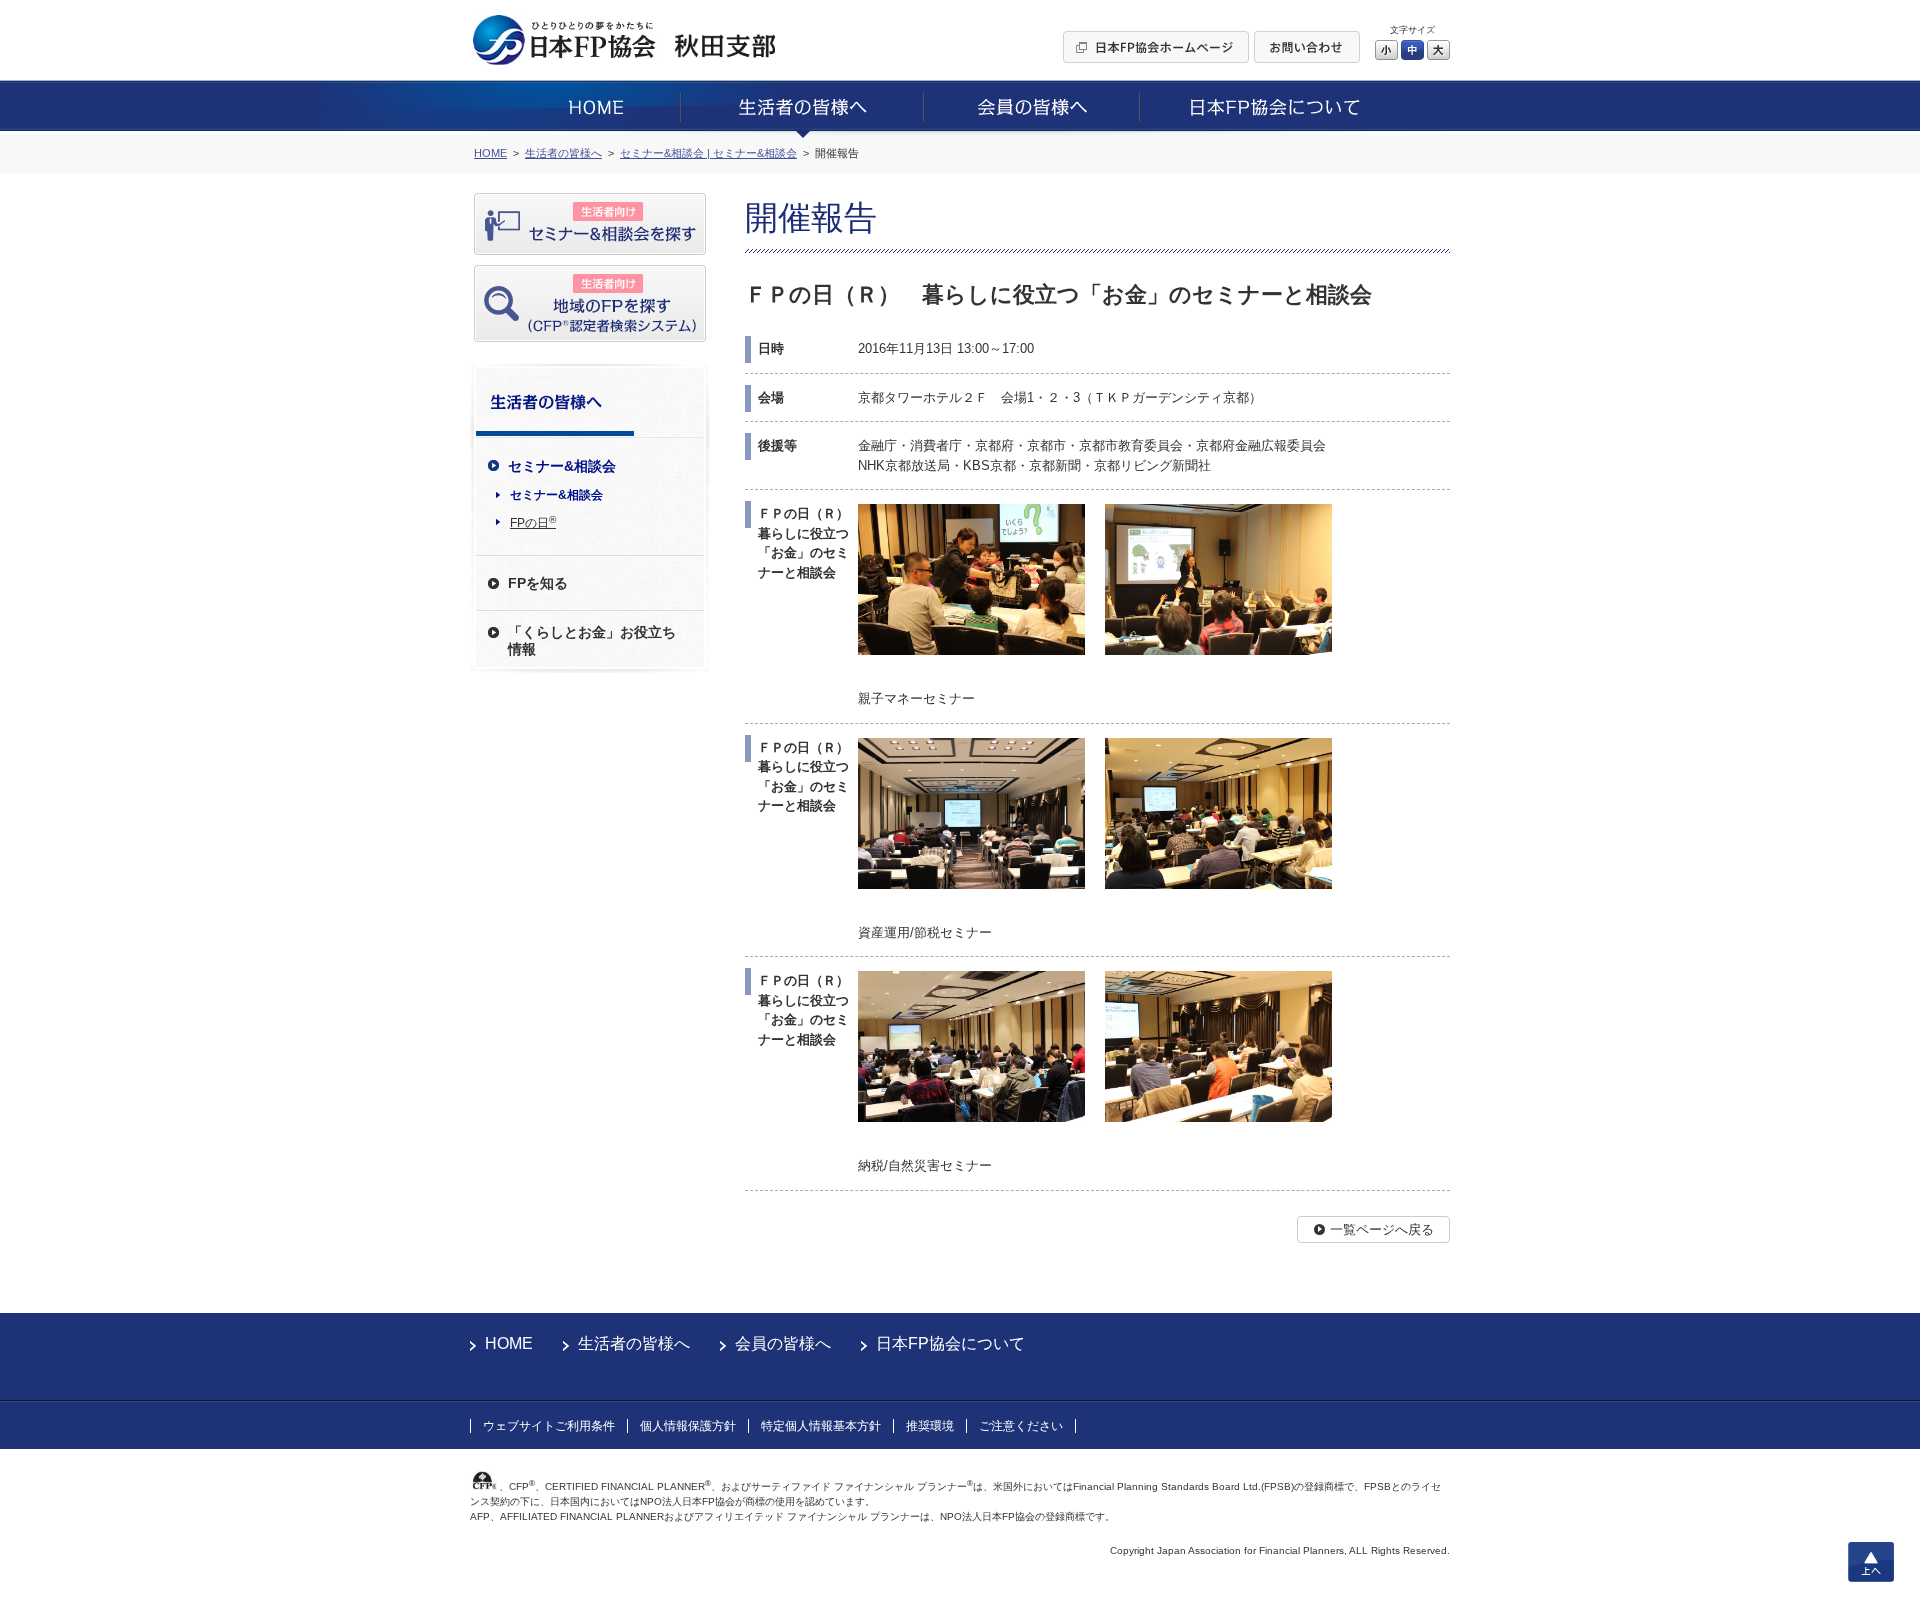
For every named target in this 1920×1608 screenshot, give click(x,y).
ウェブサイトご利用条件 (549, 1426)
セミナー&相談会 (556, 495)
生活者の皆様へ (634, 1343)
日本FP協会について (950, 1343)
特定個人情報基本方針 (821, 1426)
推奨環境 (930, 1426)
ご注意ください (1021, 1426)
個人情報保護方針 (688, 1426)
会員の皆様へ (783, 1343)
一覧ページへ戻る (1382, 1229)
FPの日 (533, 522)
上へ (1871, 1562)
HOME (509, 1343)
